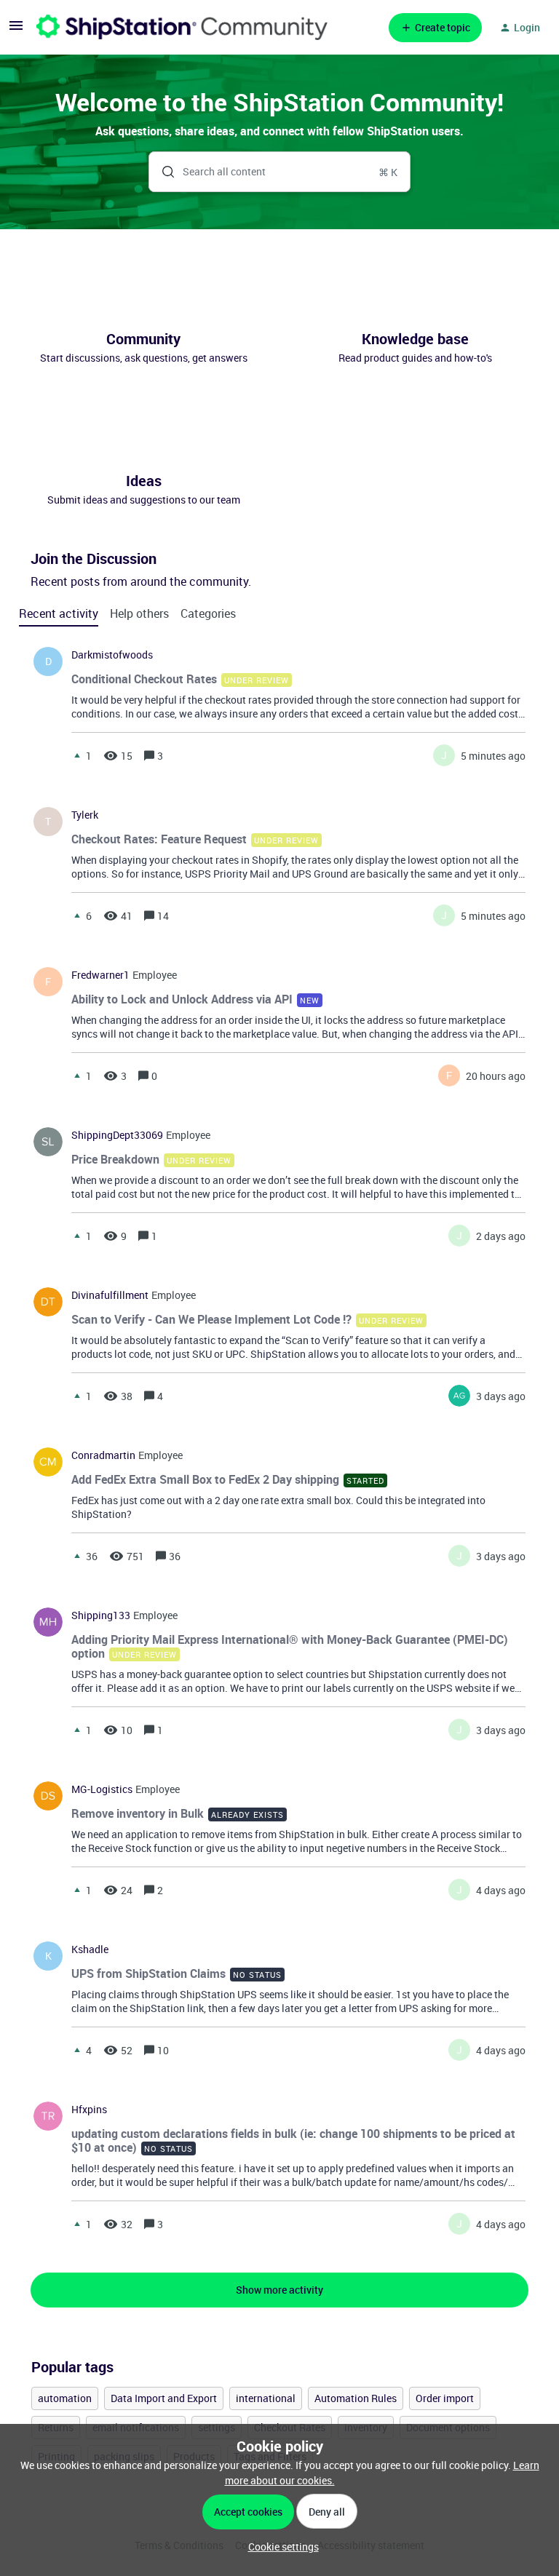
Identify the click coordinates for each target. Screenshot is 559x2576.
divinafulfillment (110, 1295)
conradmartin (103, 1455)
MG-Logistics (102, 1789)
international (266, 2398)
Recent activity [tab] (59, 613)
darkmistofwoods (112, 655)
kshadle (90, 1949)
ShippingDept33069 (117, 1135)
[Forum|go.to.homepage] (182, 27)
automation (65, 2398)
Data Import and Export (164, 2398)
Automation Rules (356, 2398)
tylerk (85, 815)
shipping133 (101, 1615)
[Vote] (77, 755)
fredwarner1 (100, 975)
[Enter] (162, 172)
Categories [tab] (208, 613)
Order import (445, 2398)
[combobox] (280, 172)
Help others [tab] (139, 613)
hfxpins (89, 2110)
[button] (280, 2547)
